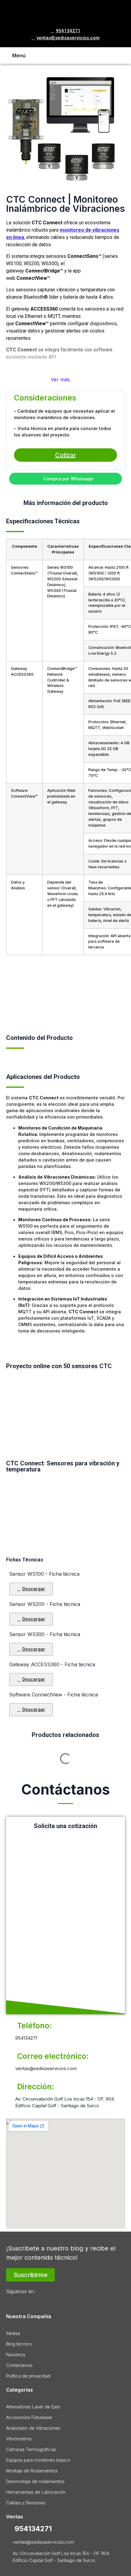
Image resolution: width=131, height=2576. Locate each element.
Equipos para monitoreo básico (38, 2460)
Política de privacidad (28, 2376)
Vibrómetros (19, 2439)
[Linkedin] (42, 2301)
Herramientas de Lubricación (36, 2492)
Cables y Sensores (26, 2503)
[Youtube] (56, 2301)
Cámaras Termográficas (31, 2449)
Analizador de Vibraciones (33, 2428)
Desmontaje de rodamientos (35, 2481)
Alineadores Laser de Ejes (33, 2407)
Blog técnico (19, 2344)
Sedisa (13, 2333)
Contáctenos (19, 2365)
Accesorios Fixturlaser (29, 2417)
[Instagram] (27, 2301)
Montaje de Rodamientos (32, 2471)
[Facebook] (12, 2301)
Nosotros (16, 2355)
